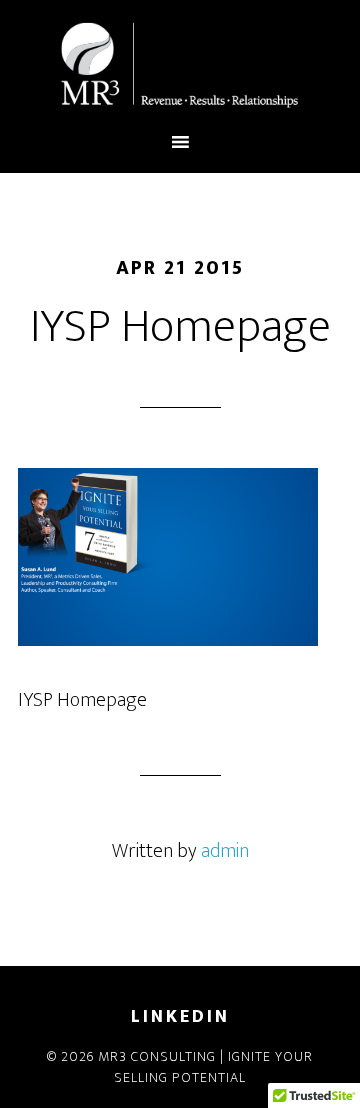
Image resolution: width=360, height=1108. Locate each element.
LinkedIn (180, 1017)
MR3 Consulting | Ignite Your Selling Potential (180, 65)
